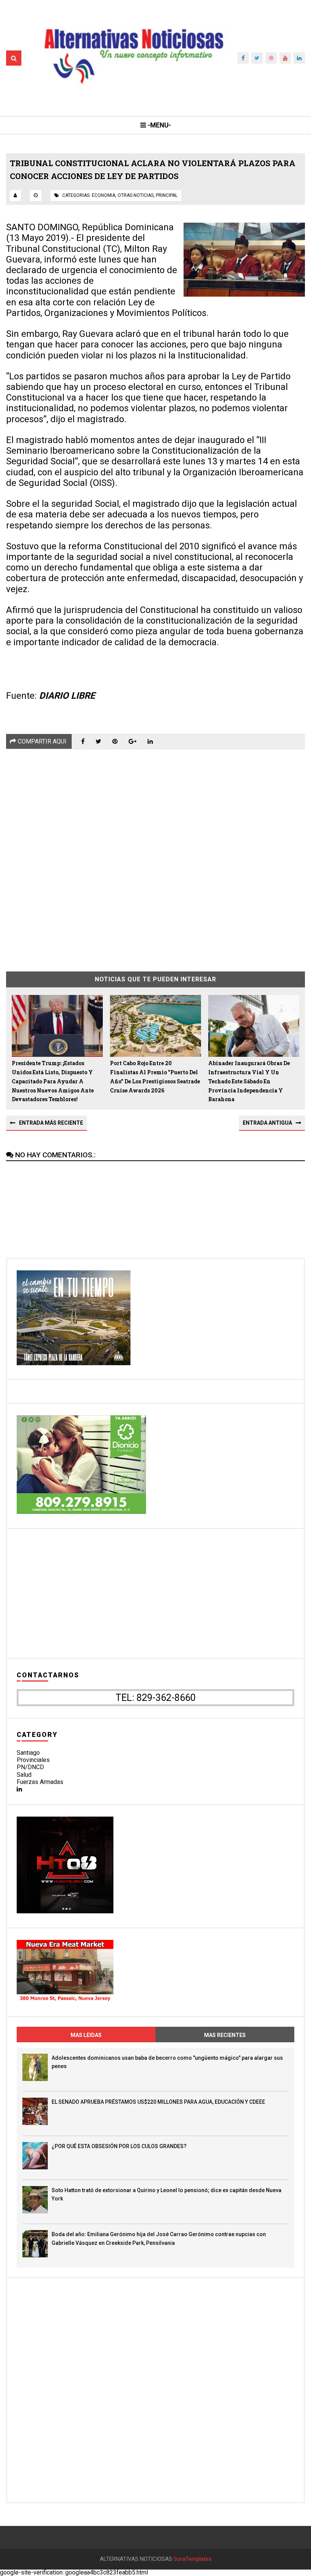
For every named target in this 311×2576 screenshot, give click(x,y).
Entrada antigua (267, 1123)
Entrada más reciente (51, 1123)
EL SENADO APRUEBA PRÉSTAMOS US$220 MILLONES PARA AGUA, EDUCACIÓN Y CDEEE (158, 2102)
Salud (24, 1775)
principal (167, 195)
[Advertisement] (155, 855)
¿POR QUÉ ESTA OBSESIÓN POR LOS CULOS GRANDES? (119, 2146)
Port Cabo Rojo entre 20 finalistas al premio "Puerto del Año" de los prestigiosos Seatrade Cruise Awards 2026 (155, 1077)
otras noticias (136, 195)
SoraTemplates (193, 2559)
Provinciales (33, 1760)
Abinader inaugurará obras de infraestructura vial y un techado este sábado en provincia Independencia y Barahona (249, 1081)
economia (104, 195)
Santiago (28, 1753)
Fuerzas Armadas (40, 1782)
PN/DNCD (30, 1767)
